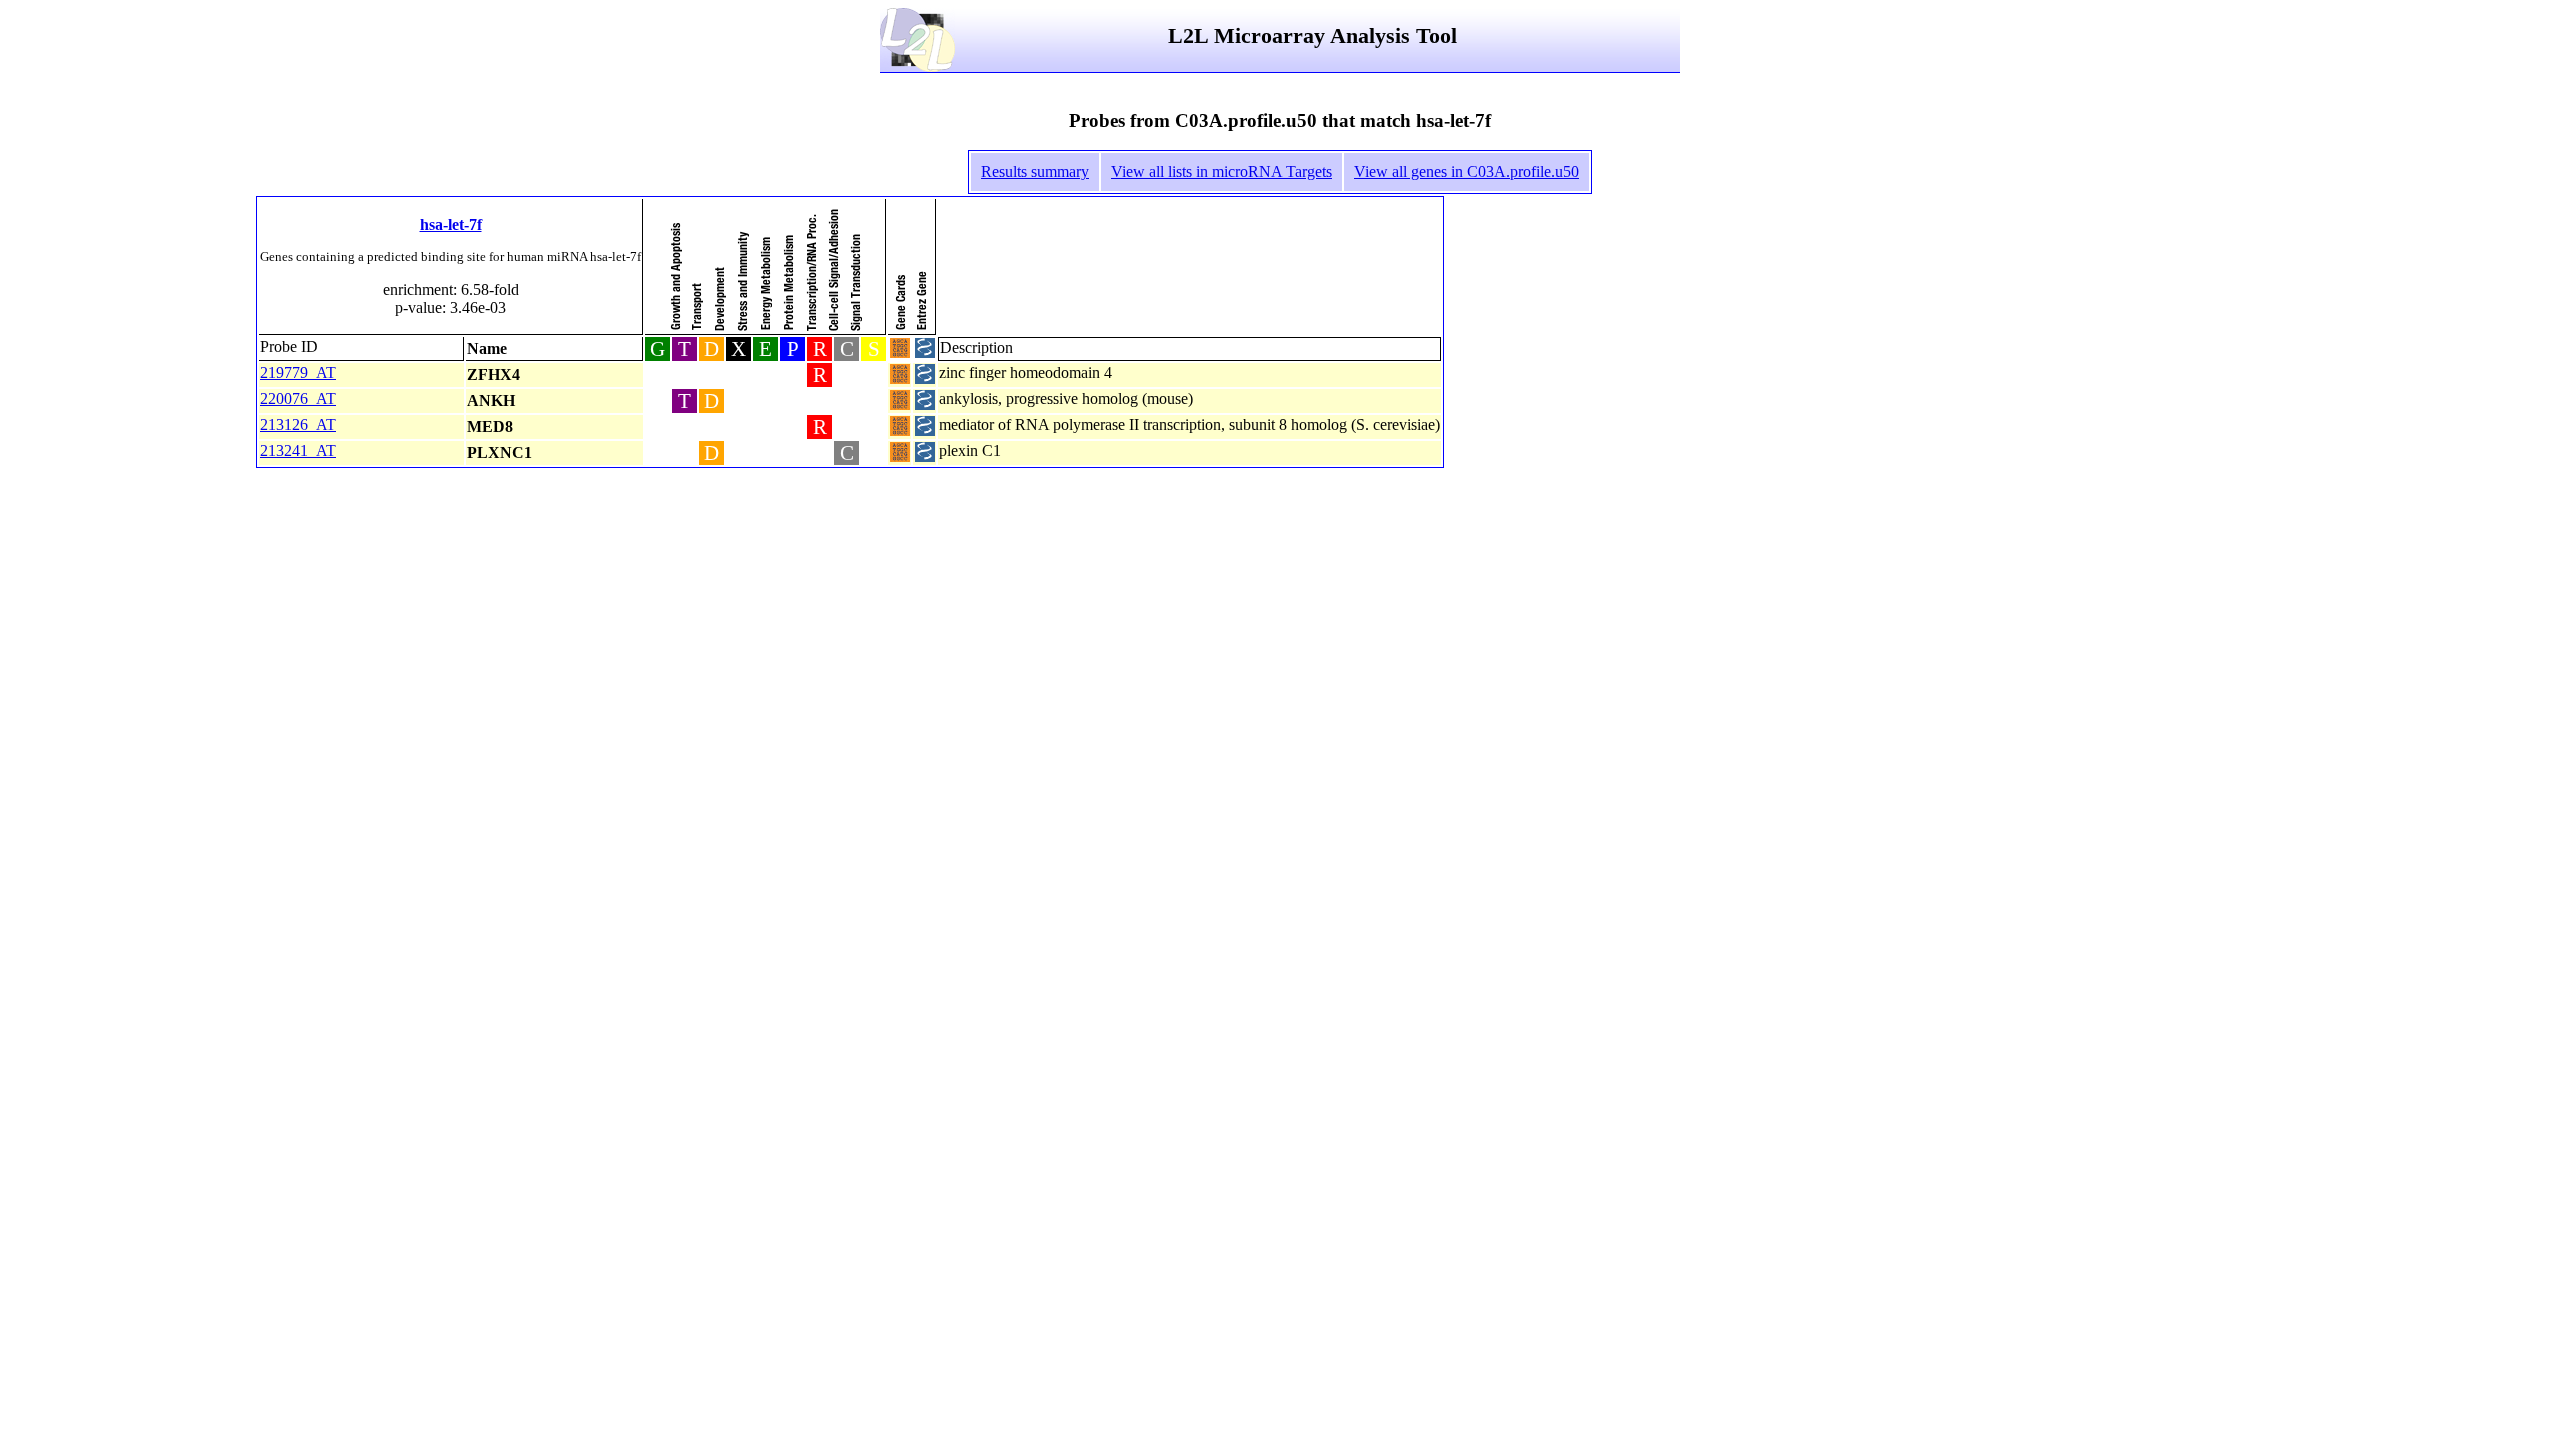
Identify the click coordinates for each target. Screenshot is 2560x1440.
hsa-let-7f (451, 224)
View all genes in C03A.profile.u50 (1466, 171)
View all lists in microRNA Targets (1221, 171)
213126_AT (298, 424)
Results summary (1035, 171)
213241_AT (298, 450)
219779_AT (298, 372)
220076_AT (298, 398)
